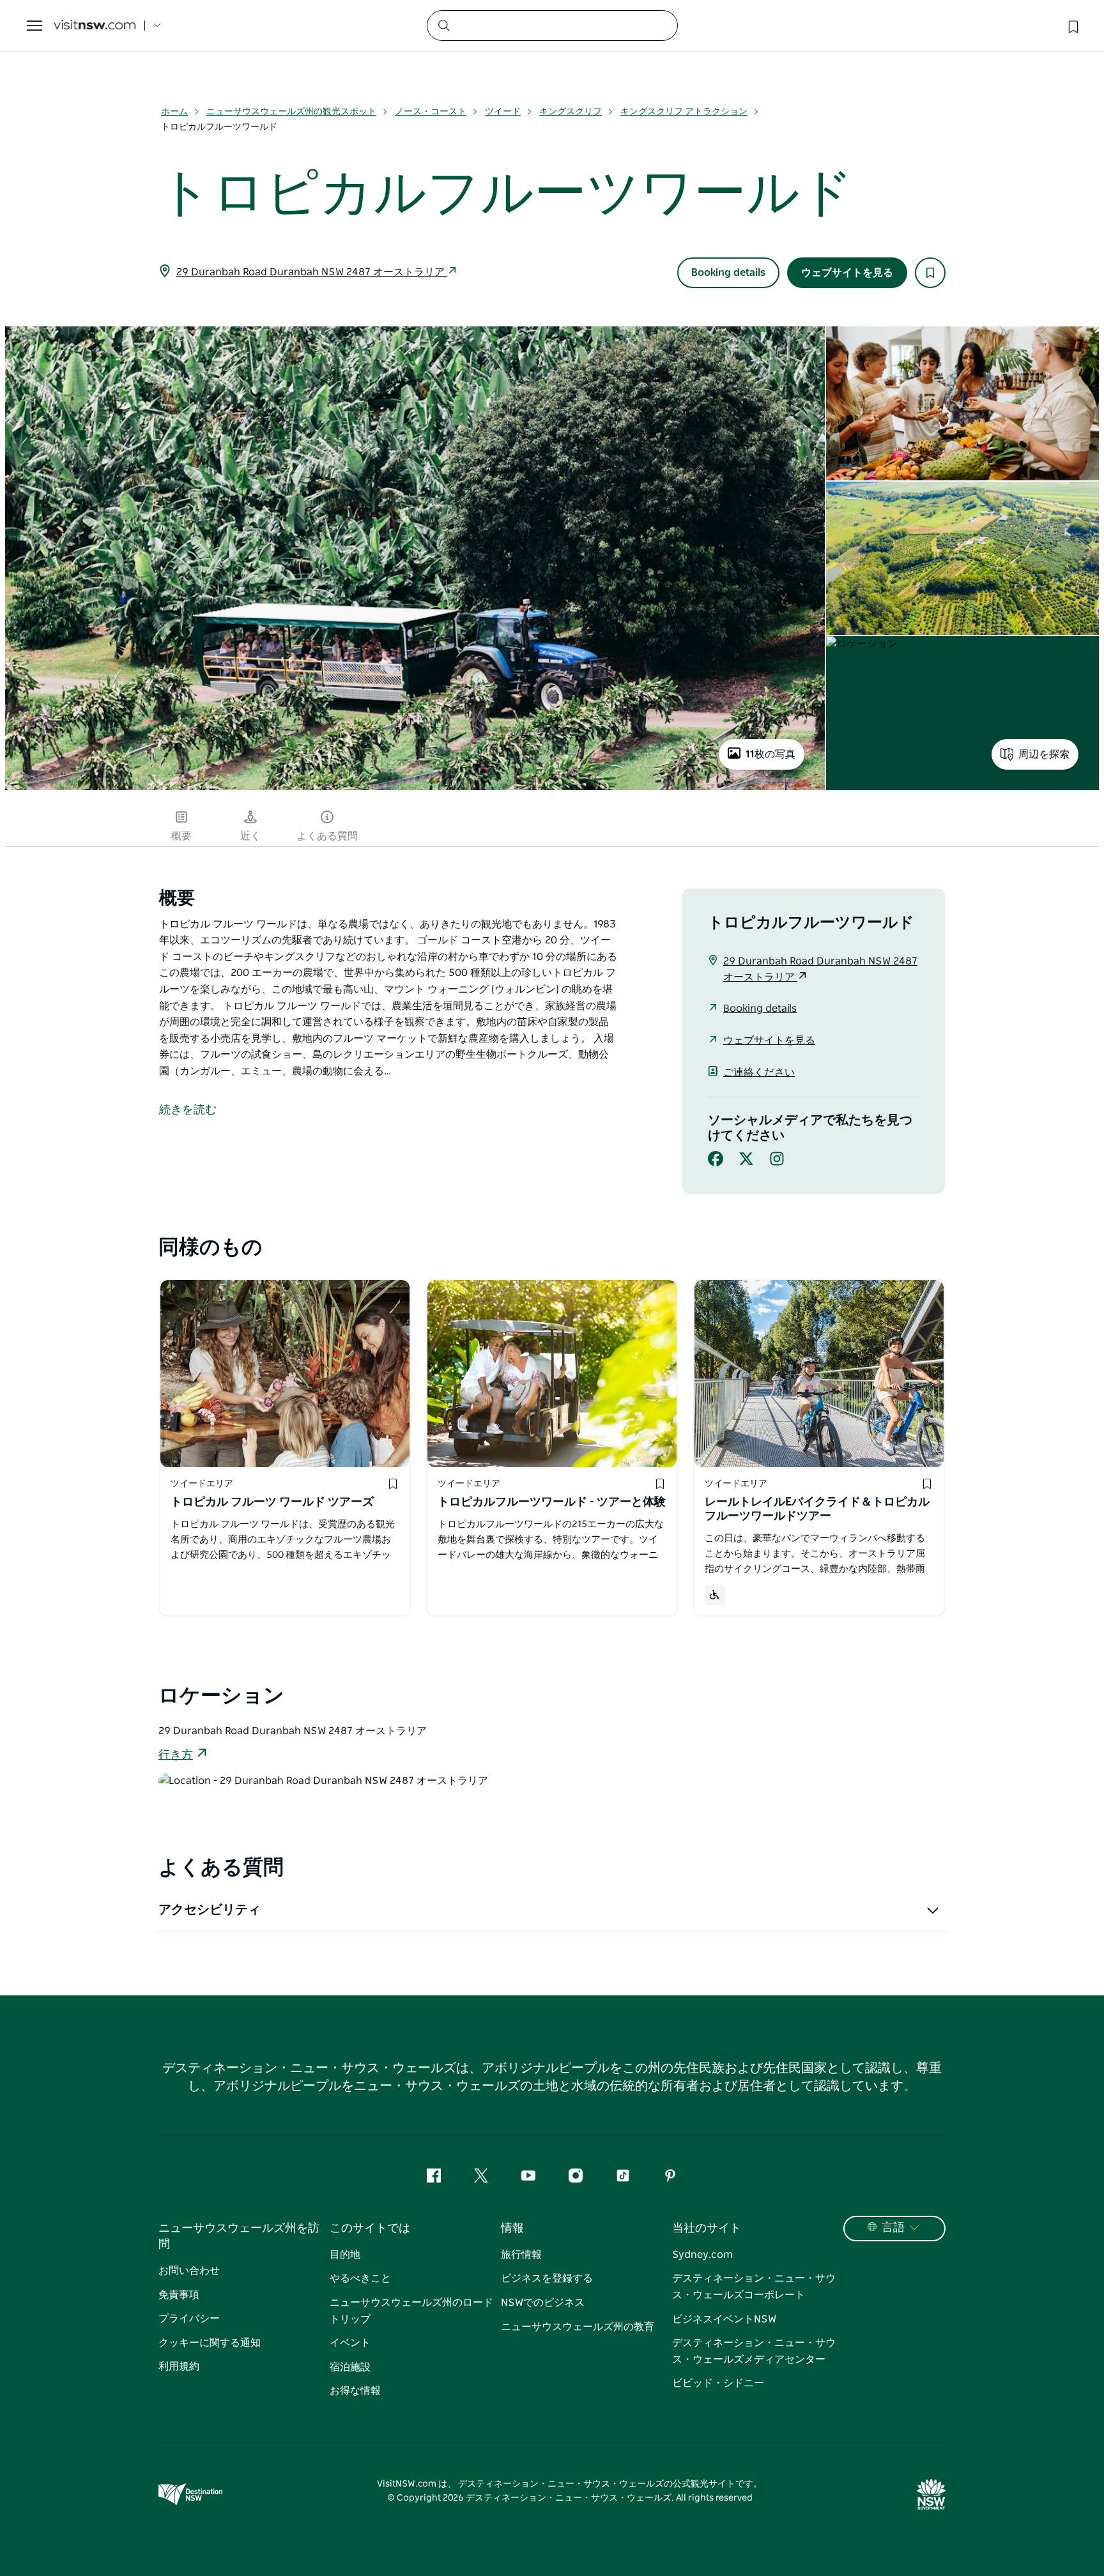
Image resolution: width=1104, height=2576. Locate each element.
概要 (181, 836)
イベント (350, 2343)
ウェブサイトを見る (847, 273)
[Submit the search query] (443, 25)
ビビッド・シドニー (718, 2383)
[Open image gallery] (415, 789)
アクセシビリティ (210, 1910)
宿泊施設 (350, 2367)
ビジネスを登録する (547, 2278)
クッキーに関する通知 (210, 2343)
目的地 (345, 2255)
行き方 (176, 1755)
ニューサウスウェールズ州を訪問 (239, 2237)
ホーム (174, 112)
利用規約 (179, 2366)
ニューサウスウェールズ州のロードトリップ (411, 2311)
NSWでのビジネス (543, 2303)
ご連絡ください (759, 1072)
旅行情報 (521, 2255)
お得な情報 (355, 2391)
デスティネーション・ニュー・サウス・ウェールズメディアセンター (754, 2351)
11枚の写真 (770, 754)
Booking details (728, 273)
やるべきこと (360, 2278)
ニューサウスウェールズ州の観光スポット (291, 112)
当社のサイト (707, 2229)
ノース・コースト (431, 112)
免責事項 (179, 2295)
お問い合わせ (189, 2271)
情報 (512, 2229)
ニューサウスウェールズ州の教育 (578, 2327)
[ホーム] (95, 26)
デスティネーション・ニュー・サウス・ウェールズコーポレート (754, 2287)
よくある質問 (327, 836)
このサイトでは (370, 2229)
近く (250, 836)
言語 (893, 2228)
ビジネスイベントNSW (724, 2319)
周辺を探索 (1044, 754)
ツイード (503, 112)
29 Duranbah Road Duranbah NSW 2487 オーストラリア (312, 272)
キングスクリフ (571, 112)
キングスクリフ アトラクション (684, 112)
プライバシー (189, 2319)
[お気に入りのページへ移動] (1072, 26)
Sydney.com (702, 2255)
